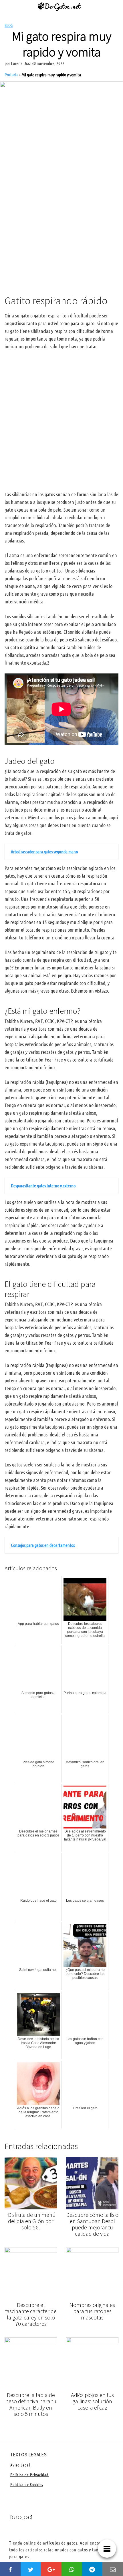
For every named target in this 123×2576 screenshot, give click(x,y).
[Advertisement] (61, 221)
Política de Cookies (27, 2484)
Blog (9, 25)
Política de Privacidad (29, 2474)
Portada (11, 74)
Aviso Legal (20, 2465)
